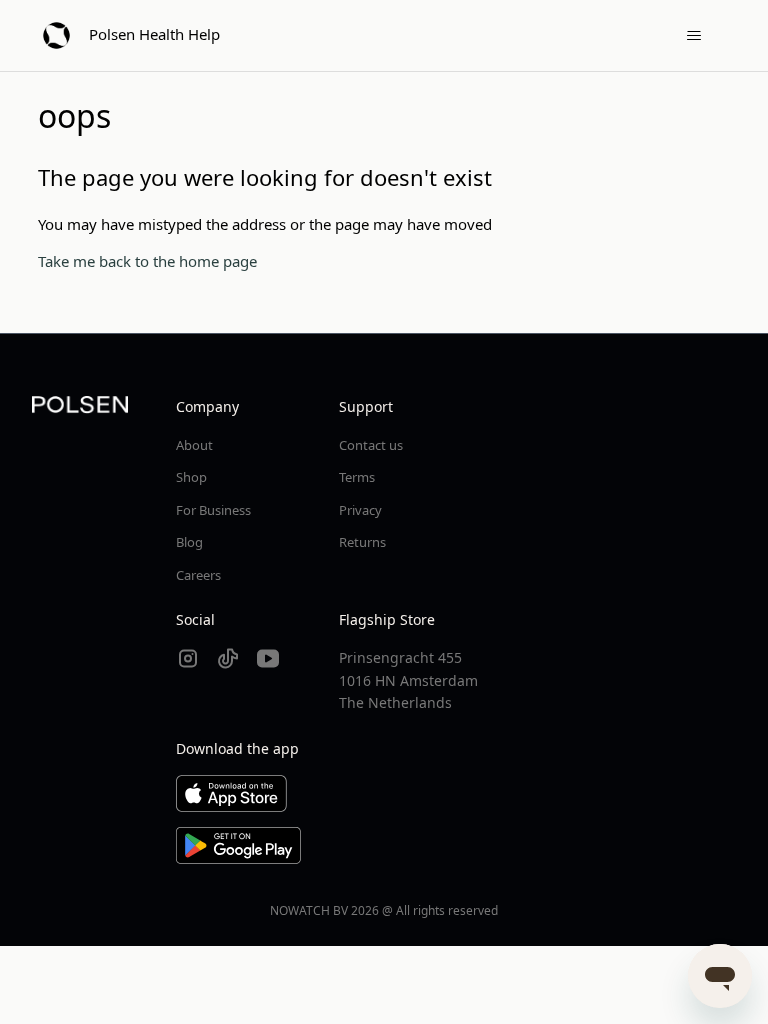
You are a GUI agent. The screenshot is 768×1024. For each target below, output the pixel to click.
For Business (213, 510)
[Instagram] (188, 658)
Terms (357, 477)
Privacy (360, 510)
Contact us (371, 445)
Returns (362, 542)
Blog (189, 542)
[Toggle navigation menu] (694, 36)
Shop (191, 477)
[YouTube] (268, 658)
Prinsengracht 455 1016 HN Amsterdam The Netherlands (408, 680)
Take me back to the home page (147, 261)
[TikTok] (228, 658)
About (194, 445)
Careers (198, 575)
